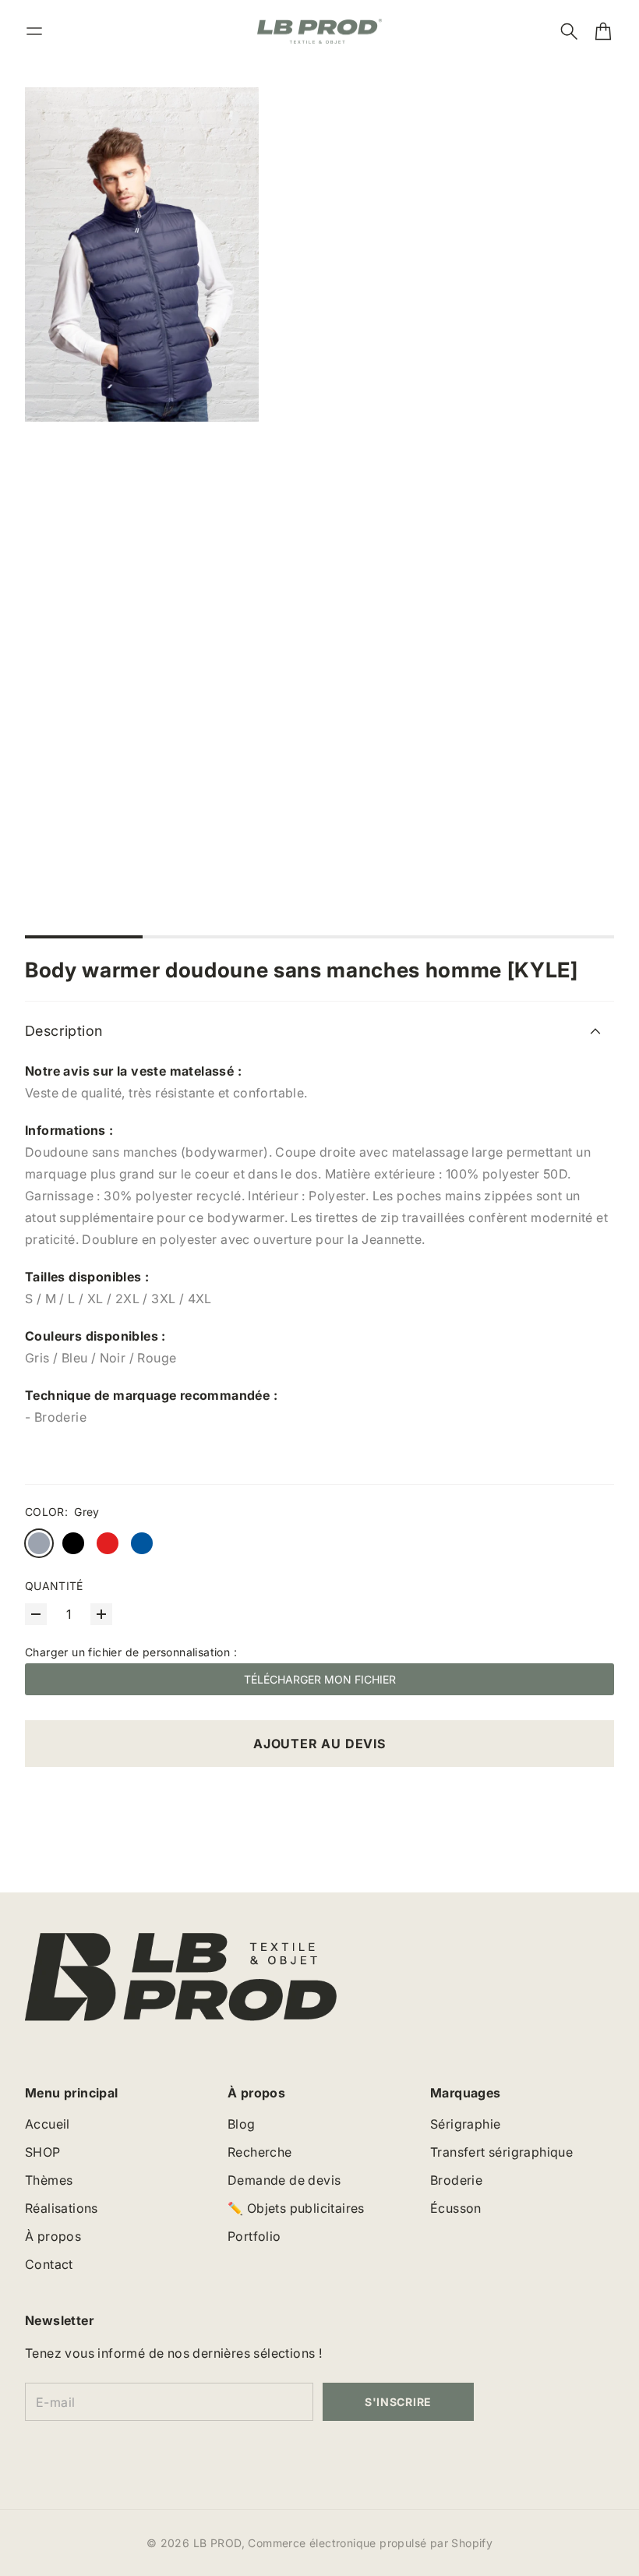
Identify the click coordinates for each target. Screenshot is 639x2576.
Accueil (48, 2124)
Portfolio (254, 2236)
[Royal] (142, 1543)
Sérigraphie (465, 2124)
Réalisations (62, 2208)
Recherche (260, 2152)
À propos (53, 2236)
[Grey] (39, 1543)
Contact (49, 2264)
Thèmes (49, 2180)
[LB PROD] (319, 32)
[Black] (73, 1543)
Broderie (456, 2180)
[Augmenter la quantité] (101, 1614)
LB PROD (217, 2543)
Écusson (456, 2208)
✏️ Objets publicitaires (296, 2208)
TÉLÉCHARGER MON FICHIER (320, 1679)
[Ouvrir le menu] (34, 31)
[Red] (108, 1543)
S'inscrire (398, 2402)
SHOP (43, 2152)
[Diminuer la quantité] (36, 1614)
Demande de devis (284, 2180)
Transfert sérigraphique (501, 2152)
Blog (242, 2124)
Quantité (54, 1586)
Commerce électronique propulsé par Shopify (370, 2543)
